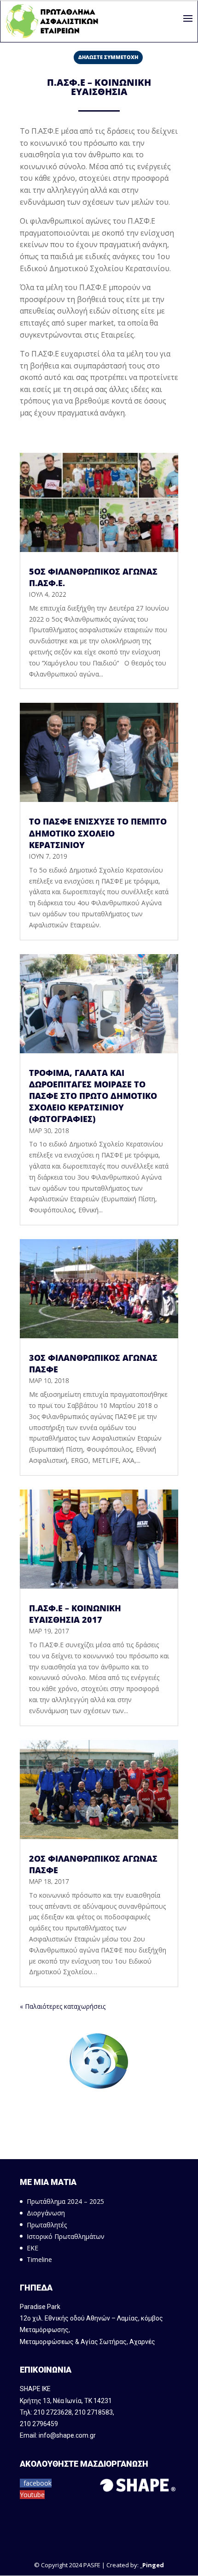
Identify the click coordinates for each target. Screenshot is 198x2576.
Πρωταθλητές (47, 2225)
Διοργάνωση (46, 2213)
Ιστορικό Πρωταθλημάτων (66, 2236)
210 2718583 (94, 2412)
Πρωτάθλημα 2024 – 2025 (65, 2201)
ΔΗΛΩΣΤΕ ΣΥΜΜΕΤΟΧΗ (108, 57)
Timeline (39, 2259)
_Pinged (152, 2565)
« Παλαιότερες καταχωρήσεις (63, 2006)
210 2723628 (53, 2412)
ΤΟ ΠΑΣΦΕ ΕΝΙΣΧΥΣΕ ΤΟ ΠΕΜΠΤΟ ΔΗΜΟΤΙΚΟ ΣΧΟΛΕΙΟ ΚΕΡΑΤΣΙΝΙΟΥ (98, 833)
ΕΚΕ (32, 2248)
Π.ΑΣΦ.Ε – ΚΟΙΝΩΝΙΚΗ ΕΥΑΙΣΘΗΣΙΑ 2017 (75, 1614)
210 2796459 (39, 2424)
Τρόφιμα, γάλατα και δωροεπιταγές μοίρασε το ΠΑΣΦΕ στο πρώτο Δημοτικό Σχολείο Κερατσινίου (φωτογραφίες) (93, 1096)
